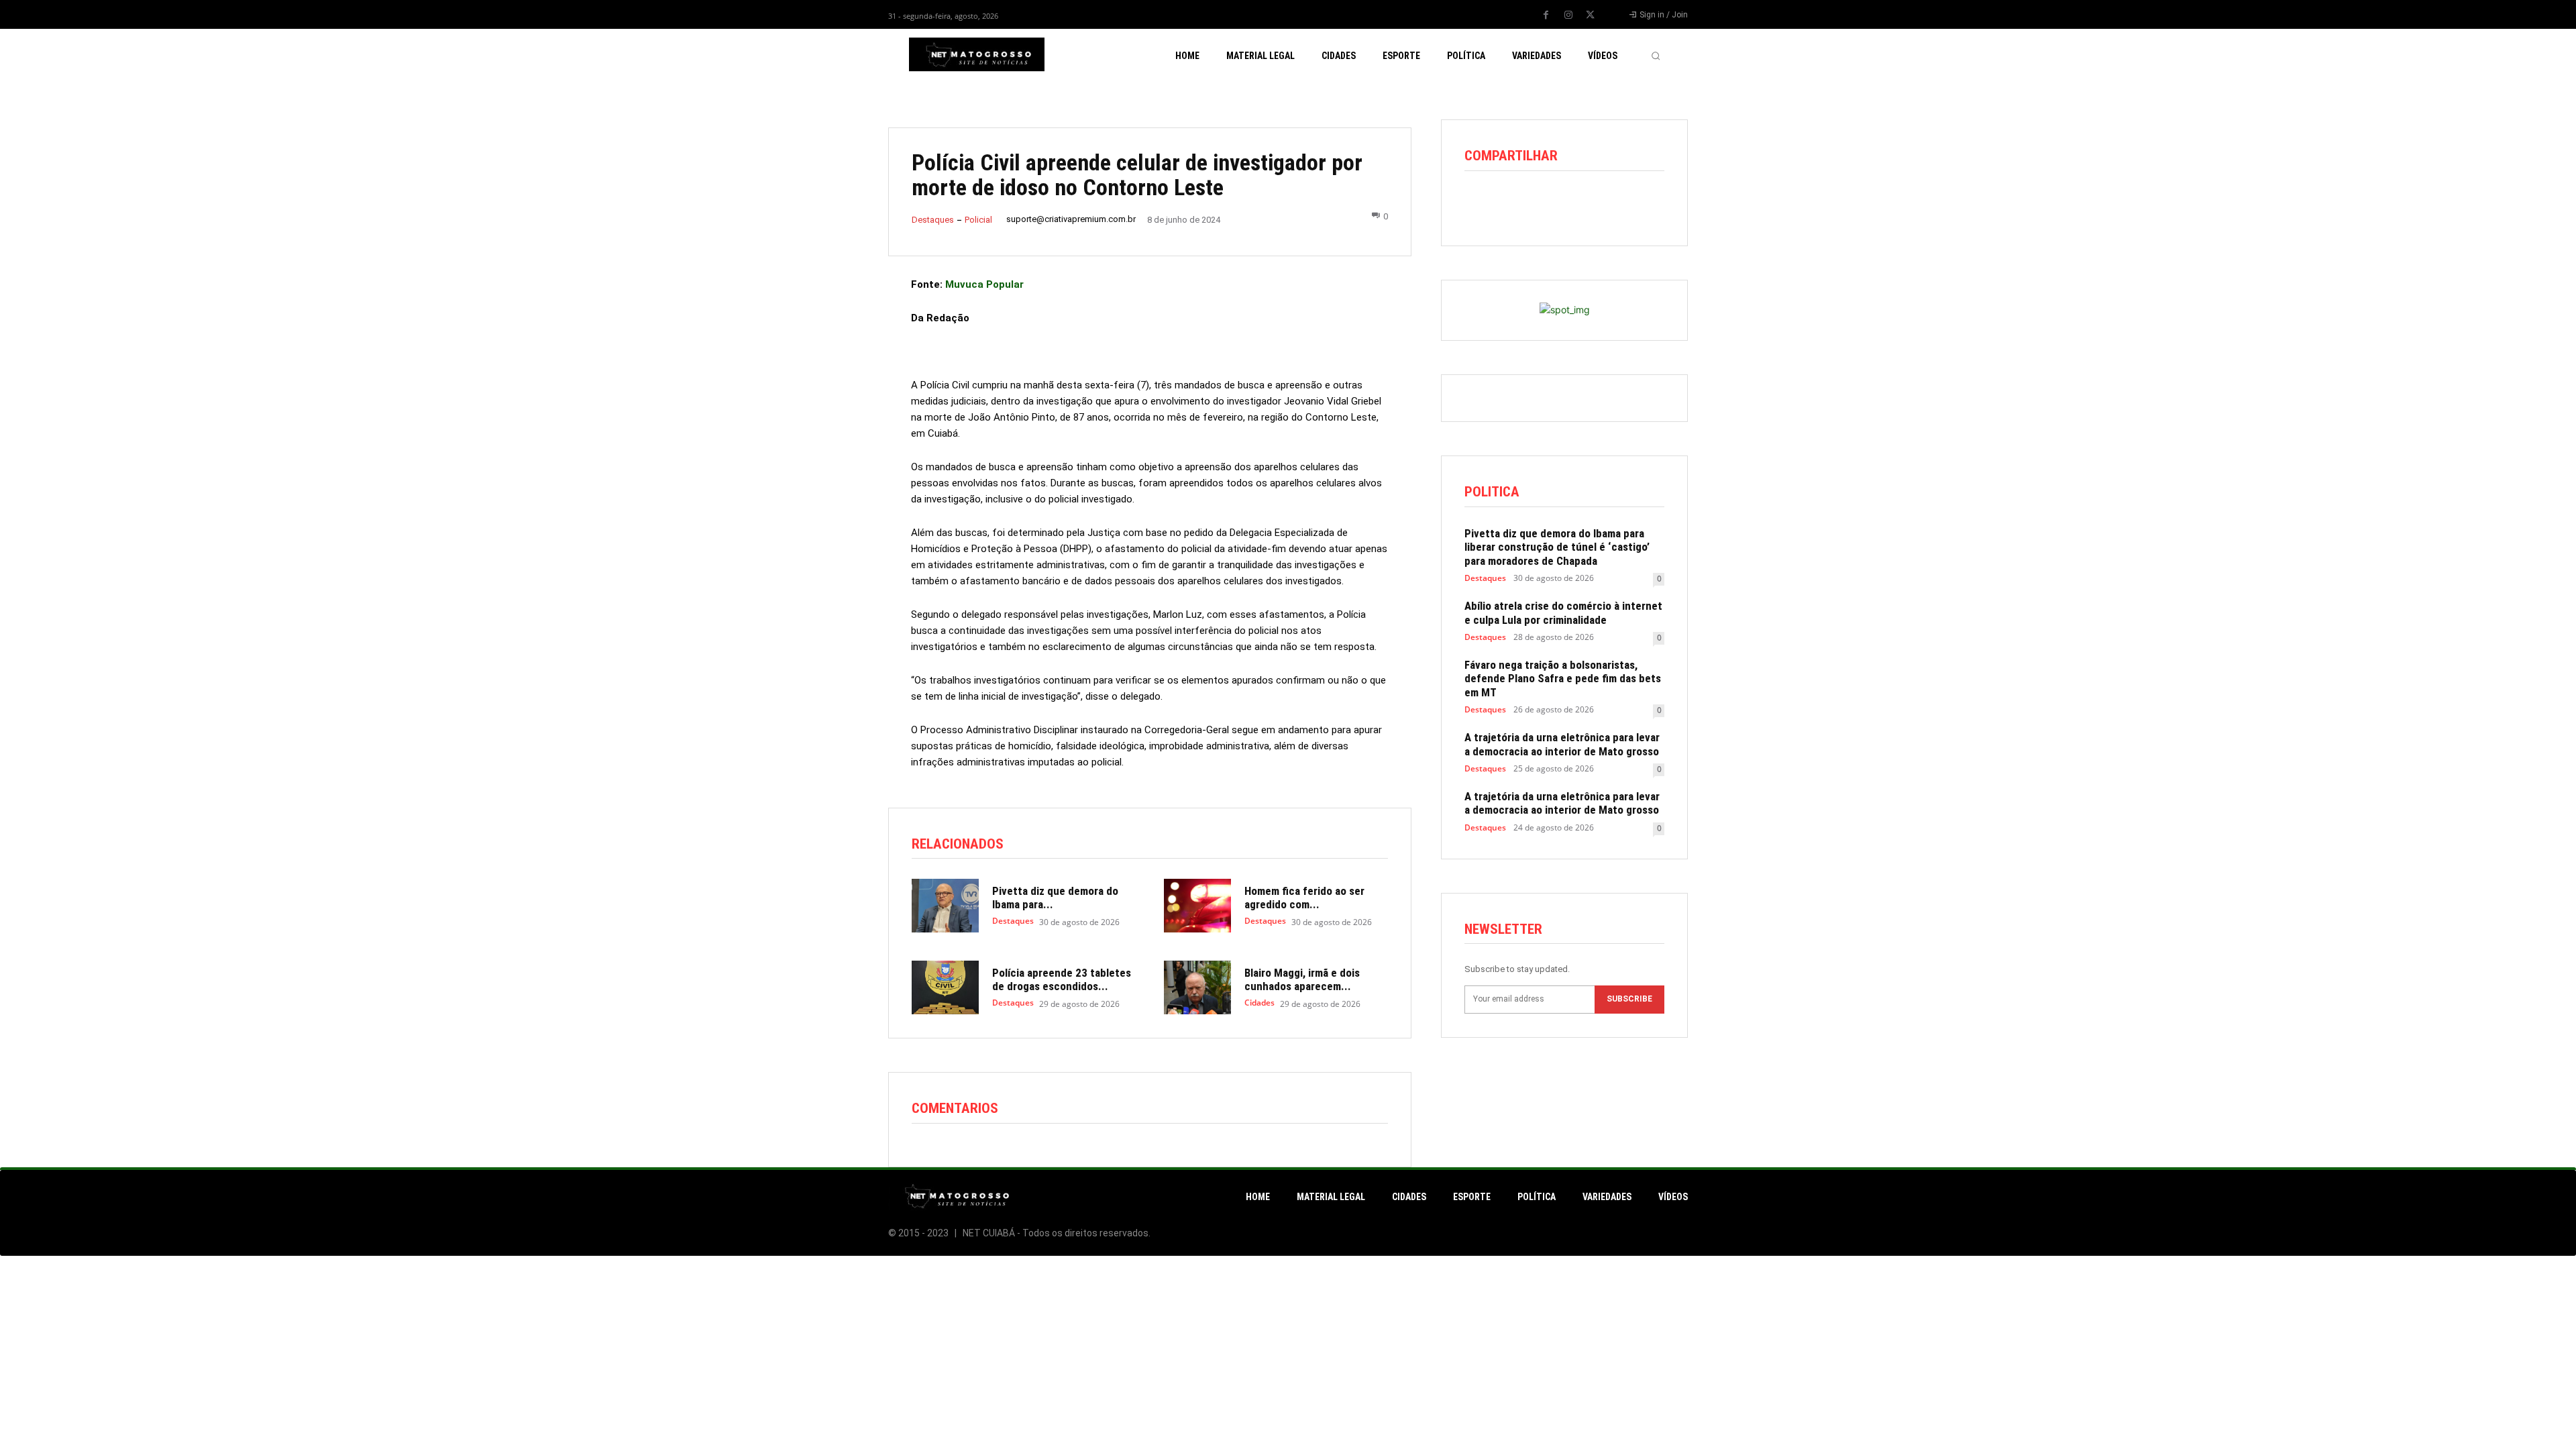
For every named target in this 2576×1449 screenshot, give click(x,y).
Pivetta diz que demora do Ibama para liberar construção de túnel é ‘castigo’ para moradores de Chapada (1557, 547)
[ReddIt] (1540, 204)
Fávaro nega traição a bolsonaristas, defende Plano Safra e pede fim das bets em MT (1563, 679)
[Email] (1570, 204)
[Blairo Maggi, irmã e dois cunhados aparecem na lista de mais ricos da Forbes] (1197, 987)
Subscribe (1629, 999)
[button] (1656, 56)
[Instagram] (1568, 15)
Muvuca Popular (984, 284)
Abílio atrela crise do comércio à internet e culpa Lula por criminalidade (1563, 612)
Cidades (1259, 1003)
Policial (978, 220)
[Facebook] (1546, 15)
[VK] (1632, 204)
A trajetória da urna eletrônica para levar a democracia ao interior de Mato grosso (1562, 744)
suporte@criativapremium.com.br (1071, 219)
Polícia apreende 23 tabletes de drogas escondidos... (1062, 979)
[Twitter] (1591, 15)
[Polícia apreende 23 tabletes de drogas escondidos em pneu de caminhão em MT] (945, 987)
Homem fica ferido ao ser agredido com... (1304, 898)
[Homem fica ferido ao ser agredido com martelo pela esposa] (1197, 906)
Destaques (933, 220)
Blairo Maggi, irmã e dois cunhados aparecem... (1302, 979)
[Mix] (1601, 204)
